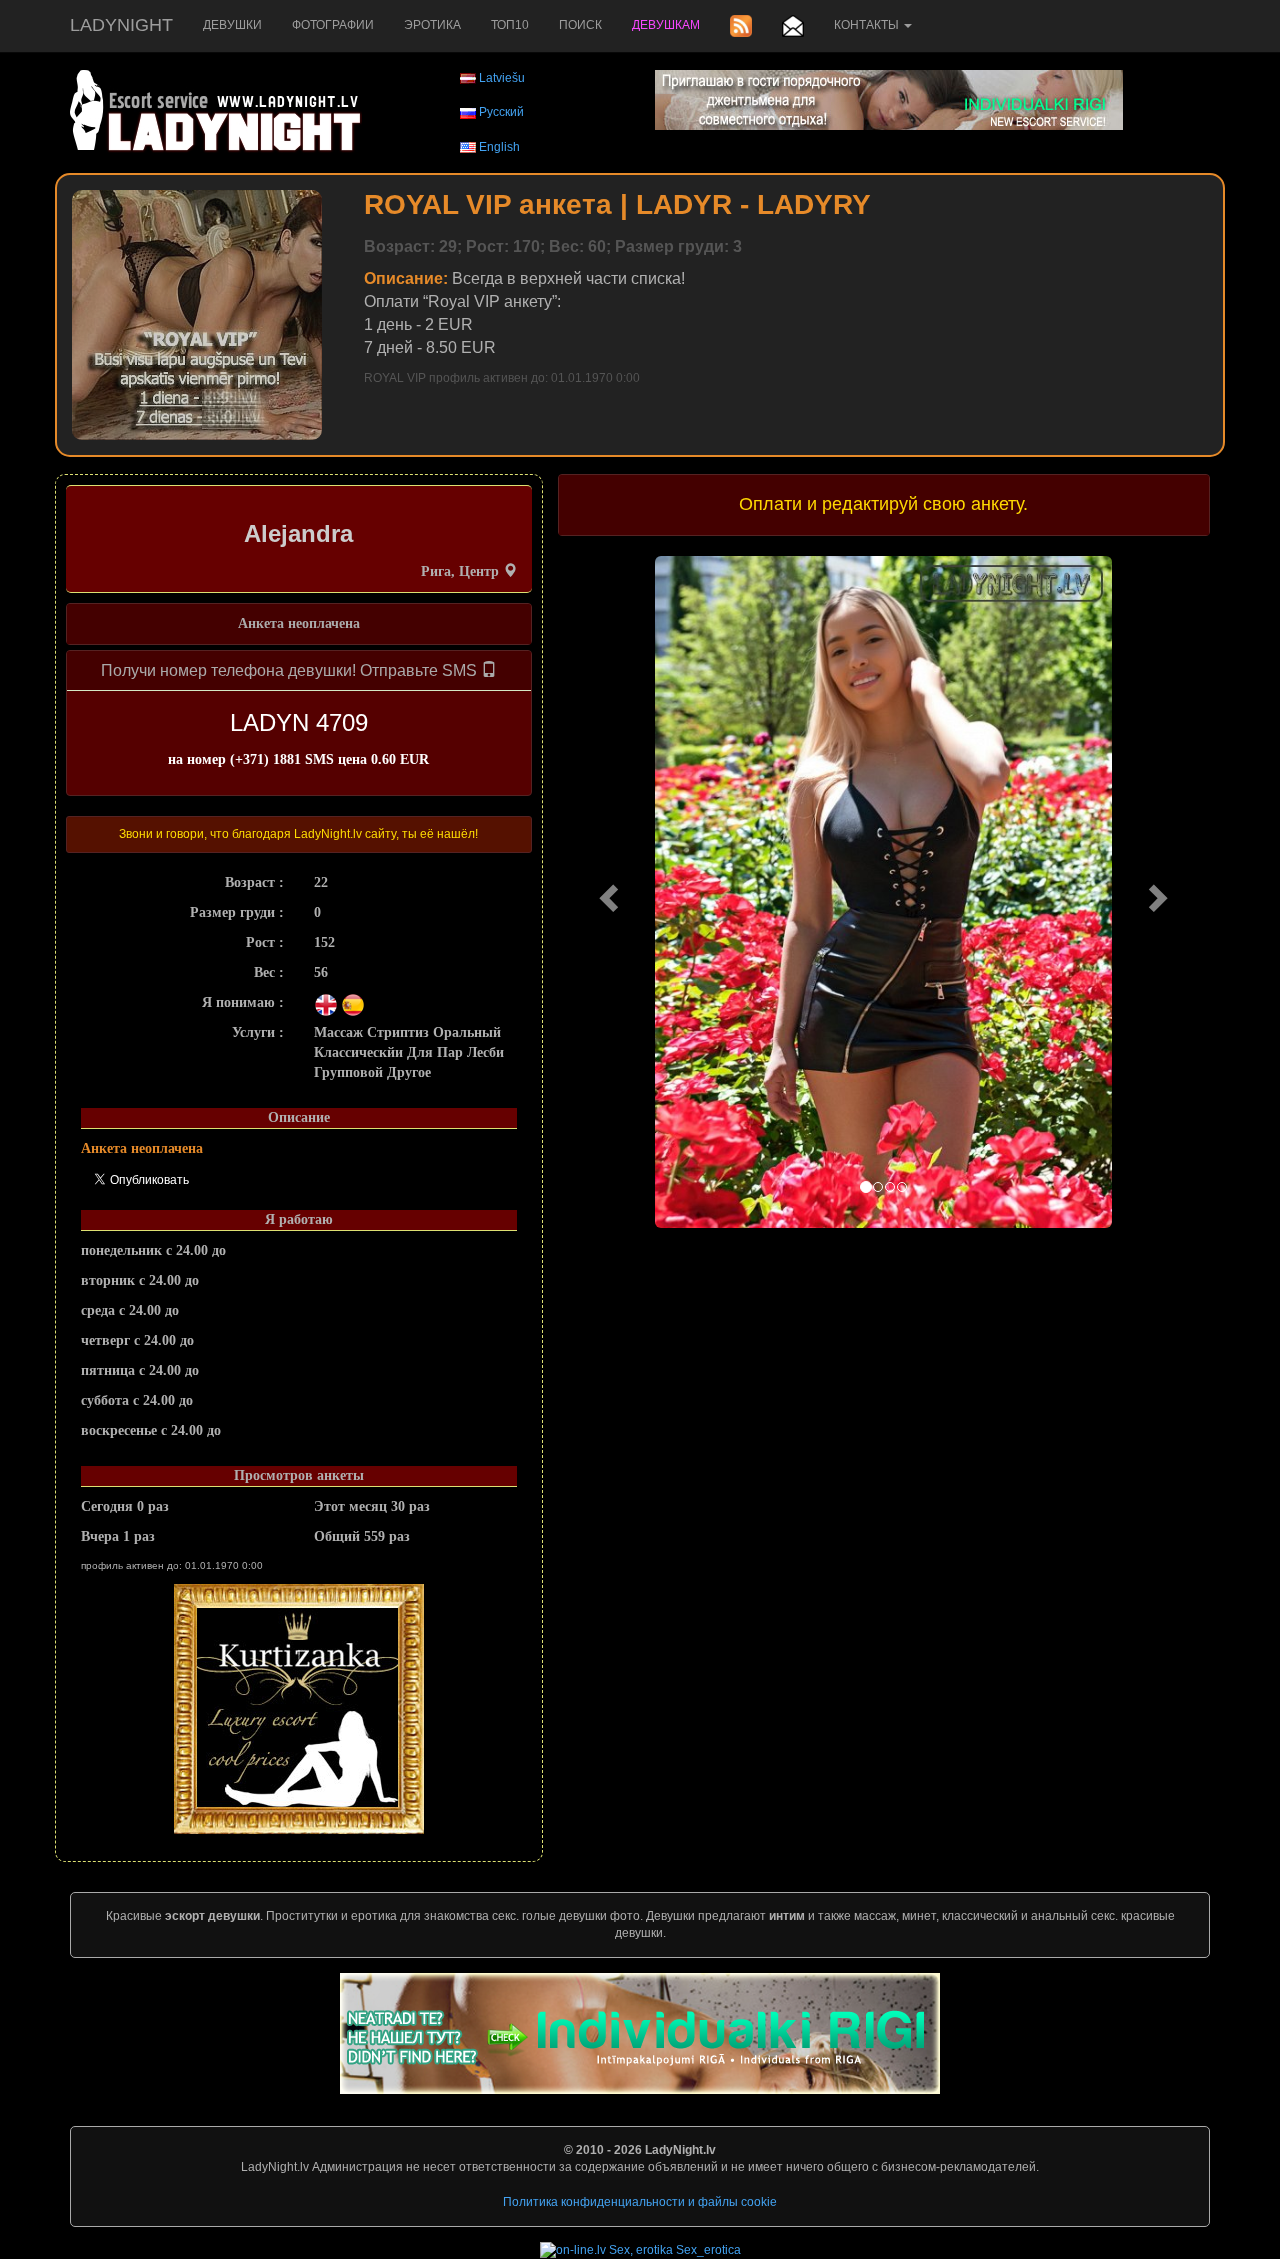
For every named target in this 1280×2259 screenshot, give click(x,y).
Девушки (232, 25)
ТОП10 (510, 25)
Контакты (868, 25)
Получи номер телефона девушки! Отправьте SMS (291, 670)
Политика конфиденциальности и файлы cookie (640, 2202)
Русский (501, 112)
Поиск (580, 25)
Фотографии (333, 25)
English (499, 147)
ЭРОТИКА (432, 25)
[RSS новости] (741, 26)
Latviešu (502, 78)
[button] (607, 892)
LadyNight (121, 25)
